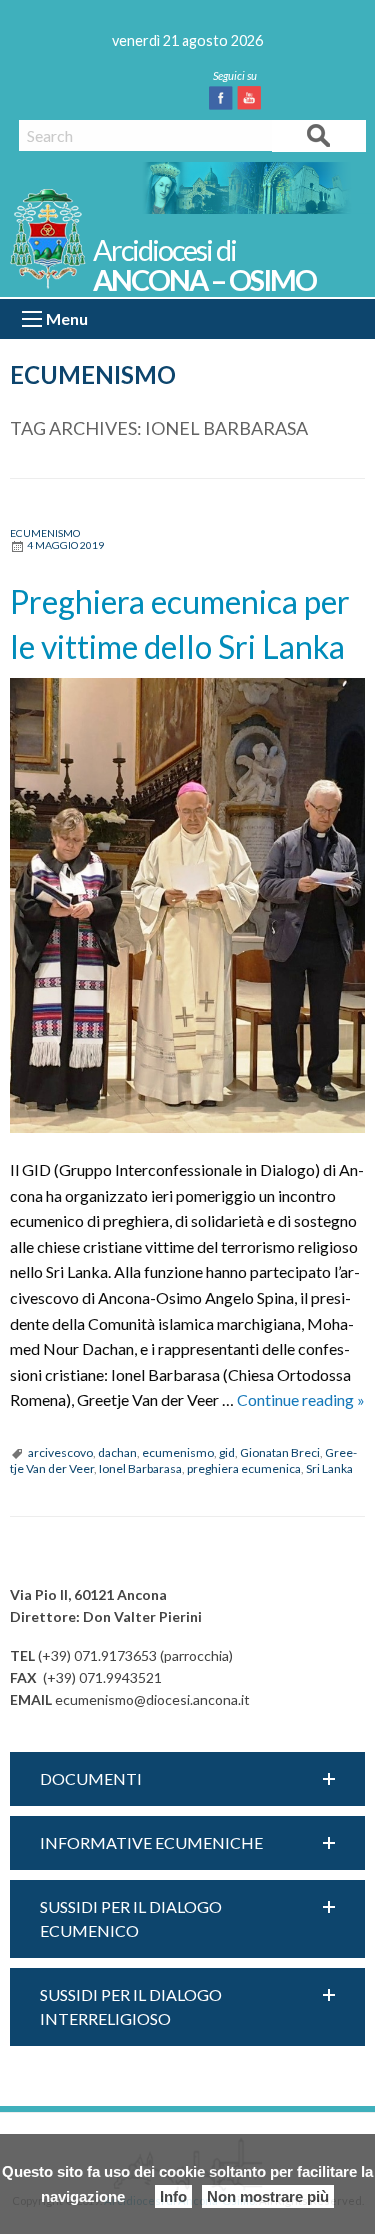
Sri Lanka (329, 1468)
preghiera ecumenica (244, 1468)
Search (319, 134)
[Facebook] (225, 98)
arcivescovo (60, 1452)
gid (227, 1452)
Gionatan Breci (280, 1452)
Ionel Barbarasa (140, 1468)
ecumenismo (178, 1452)
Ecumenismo (93, 374)
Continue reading (301, 1399)
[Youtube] (253, 98)
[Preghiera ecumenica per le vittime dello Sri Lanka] (187, 905)
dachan (117, 1452)
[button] (187, 1779)
